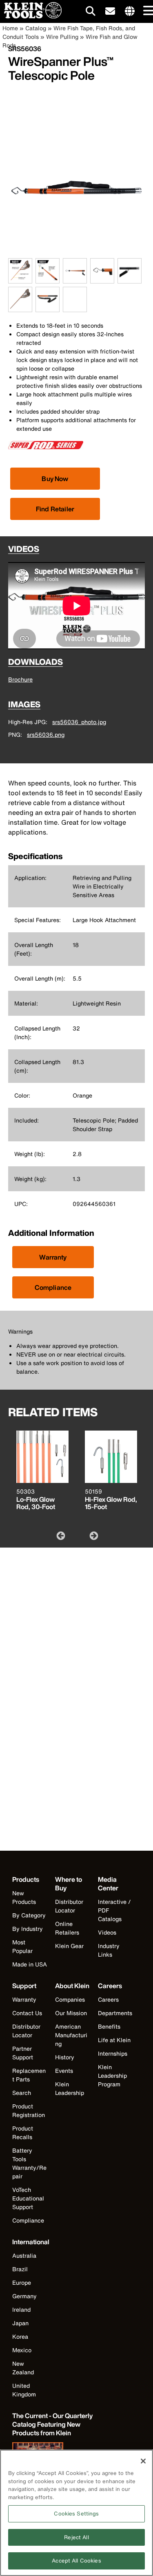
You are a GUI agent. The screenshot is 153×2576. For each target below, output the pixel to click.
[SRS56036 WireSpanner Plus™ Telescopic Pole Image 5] (130, 279)
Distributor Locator (69, 1906)
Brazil (20, 2269)
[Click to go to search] (91, 12)
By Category (29, 1915)
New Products (24, 1897)
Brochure (20, 679)
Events (64, 2071)
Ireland (21, 2309)
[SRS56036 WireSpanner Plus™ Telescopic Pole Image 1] (20, 279)
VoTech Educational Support (28, 2198)
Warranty (53, 1257)
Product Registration (29, 2110)
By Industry (28, 1929)
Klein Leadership (70, 2088)
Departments (115, 2013)
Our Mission (71, 2013)
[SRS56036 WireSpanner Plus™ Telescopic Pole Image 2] (48, 279)
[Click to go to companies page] (130, 11)
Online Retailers (67, 1928)
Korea (20, 2336)
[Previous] (60, 1535)
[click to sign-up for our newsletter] (110, 11)
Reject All (76, 2537)
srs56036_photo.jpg (79, 722)
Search (22, 2093)
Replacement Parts (29, 2075)
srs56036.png (46, 735)
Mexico (22, 2350)
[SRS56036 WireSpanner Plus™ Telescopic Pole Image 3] (75, 279)
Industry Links (109, 1950)
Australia (24, 2255)
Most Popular (22, 1946)
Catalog (36, 28)
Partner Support (23, 2053)
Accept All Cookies (76, 2561)
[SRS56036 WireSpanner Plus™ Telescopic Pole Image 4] (102, 279)
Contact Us (27, 2013)
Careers (108, 1999)
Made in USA (30, 1964)
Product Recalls (23, 2133)
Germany (24, 2296)
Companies (70, 1999)
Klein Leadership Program (112, 2075)
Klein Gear (69, 1946)
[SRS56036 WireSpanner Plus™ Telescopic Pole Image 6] (20, 307)
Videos (107, 1932)
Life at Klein (114, 2040)
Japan (20, 2323)
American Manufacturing (71, 2035)
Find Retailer (55, 509)
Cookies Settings (76, 2514)
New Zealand (23, 2368)
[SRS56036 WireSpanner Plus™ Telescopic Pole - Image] (76, 254)
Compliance (53, 1287)
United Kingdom (24, 2390)
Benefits (109, 2026)
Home (10, 28)
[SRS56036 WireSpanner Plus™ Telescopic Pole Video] (65, 300)
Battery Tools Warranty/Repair (29, 2163)
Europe (22, 2282)
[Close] (143, 2461)
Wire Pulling (62, 37)
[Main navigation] (147, 11)
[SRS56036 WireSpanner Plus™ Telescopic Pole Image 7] (48, 307)
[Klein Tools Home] (31, 16)
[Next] (93, 1535)
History (65, 2057)
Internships (113, 2053)
